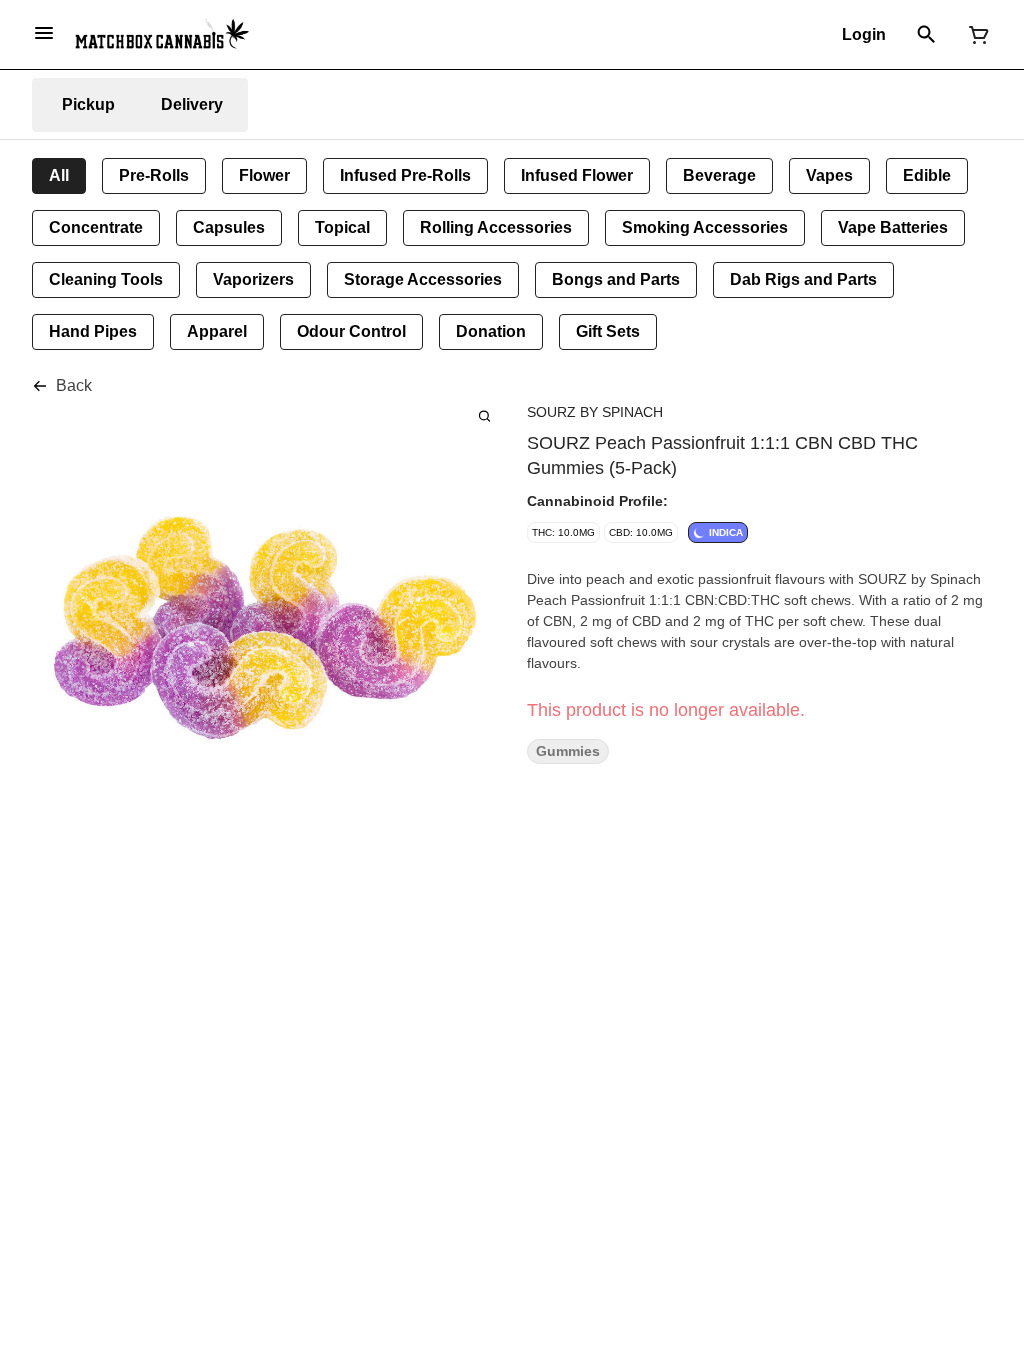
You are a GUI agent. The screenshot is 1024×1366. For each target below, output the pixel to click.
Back (74, 385)
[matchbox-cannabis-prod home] (162, 34)
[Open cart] (975, 35)
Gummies (568, 751)
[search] (484, 415)
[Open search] (926, 35)
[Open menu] (44, 33)
